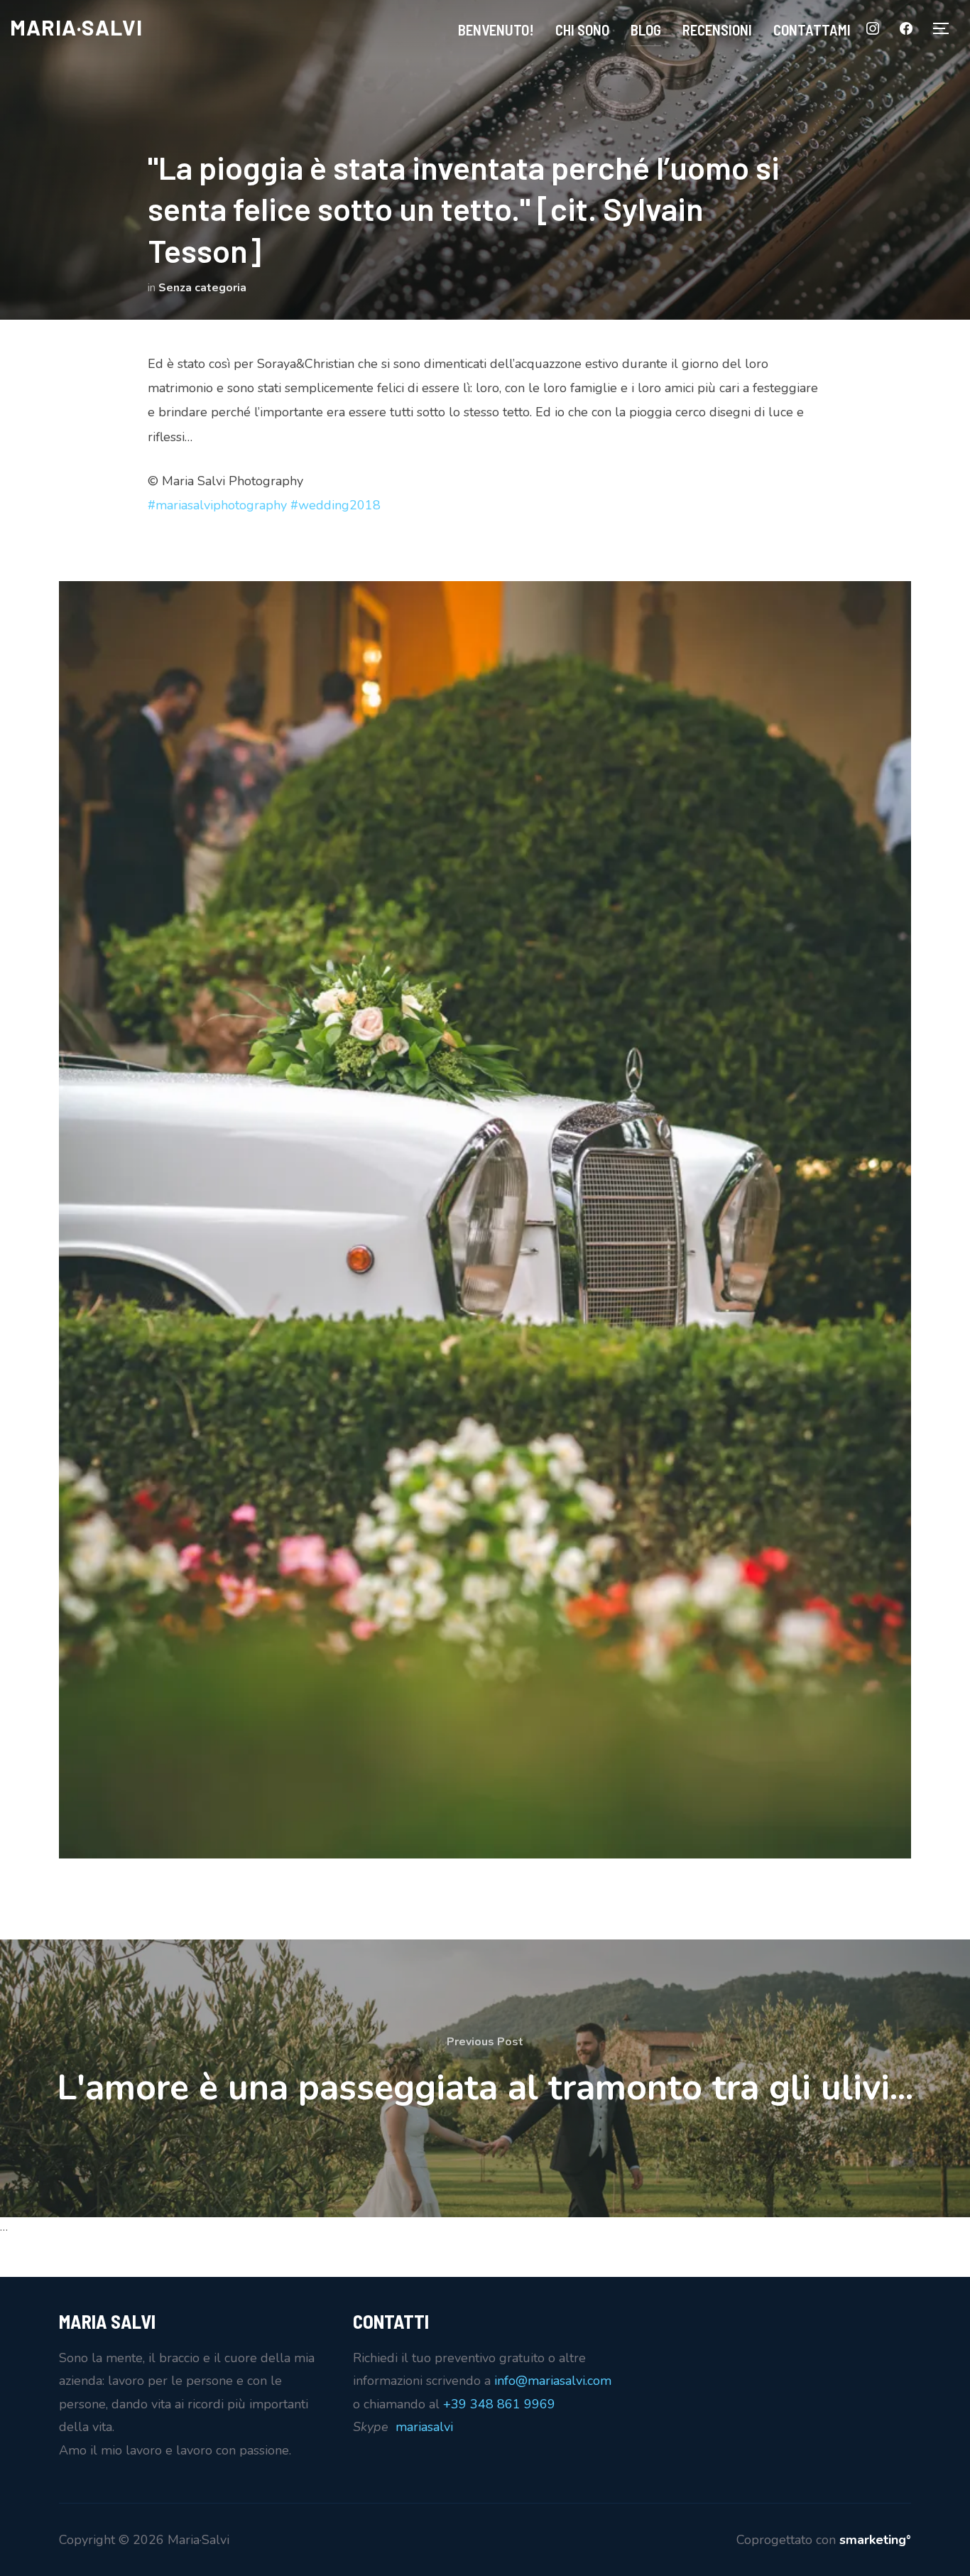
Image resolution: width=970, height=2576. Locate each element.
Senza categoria (202, 288)
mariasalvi (424, 2427)
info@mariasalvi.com (553, 2381)
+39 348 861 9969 (499, 2404)
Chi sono (582, 29)
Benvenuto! (496, 29)
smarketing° (875, 2540)
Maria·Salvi (76, 27)
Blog (646, 29)
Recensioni (717, 29)
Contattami (812, 29)
